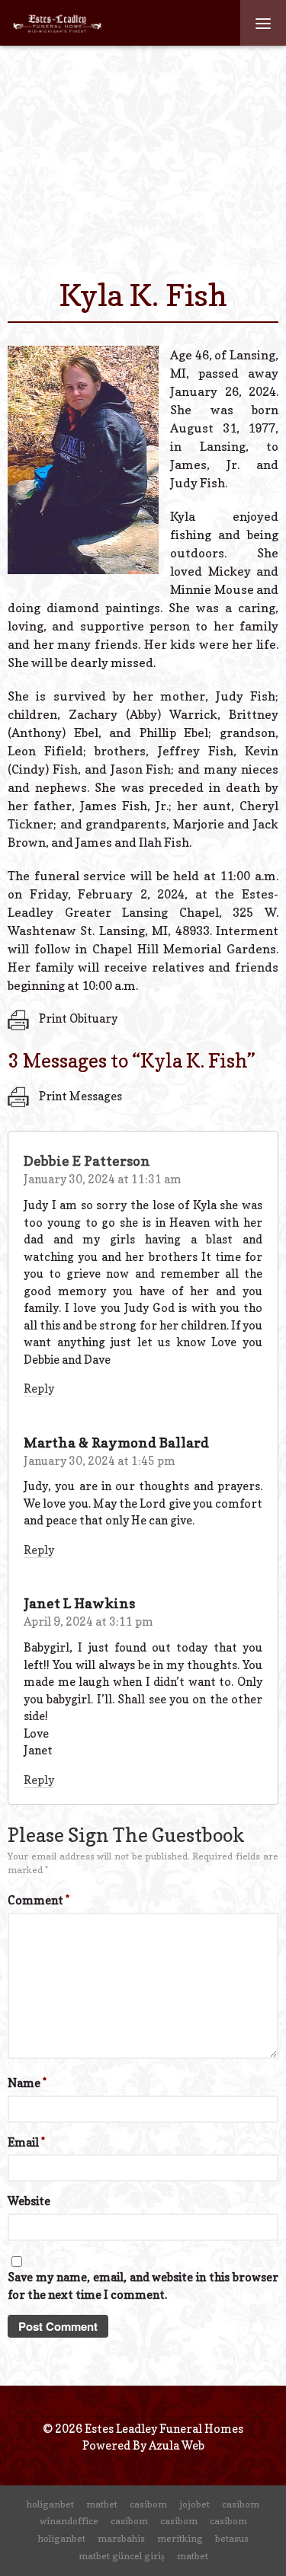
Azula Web (177, 2445)
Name (27, 2083)
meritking (180, 2538)
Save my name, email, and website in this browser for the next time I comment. (143, 2286)
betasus (232, 2538)
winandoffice (69, 2521)
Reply (39, 1389)
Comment (39, 1900)
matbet (102, 2504)
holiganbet (50, 2504)
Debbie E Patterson (87, 1161)
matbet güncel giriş (122, 2556)
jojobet (194, 2504)
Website (29, 2201)
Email (26, 2142)
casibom (148, 2504)
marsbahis (121, 2538)
